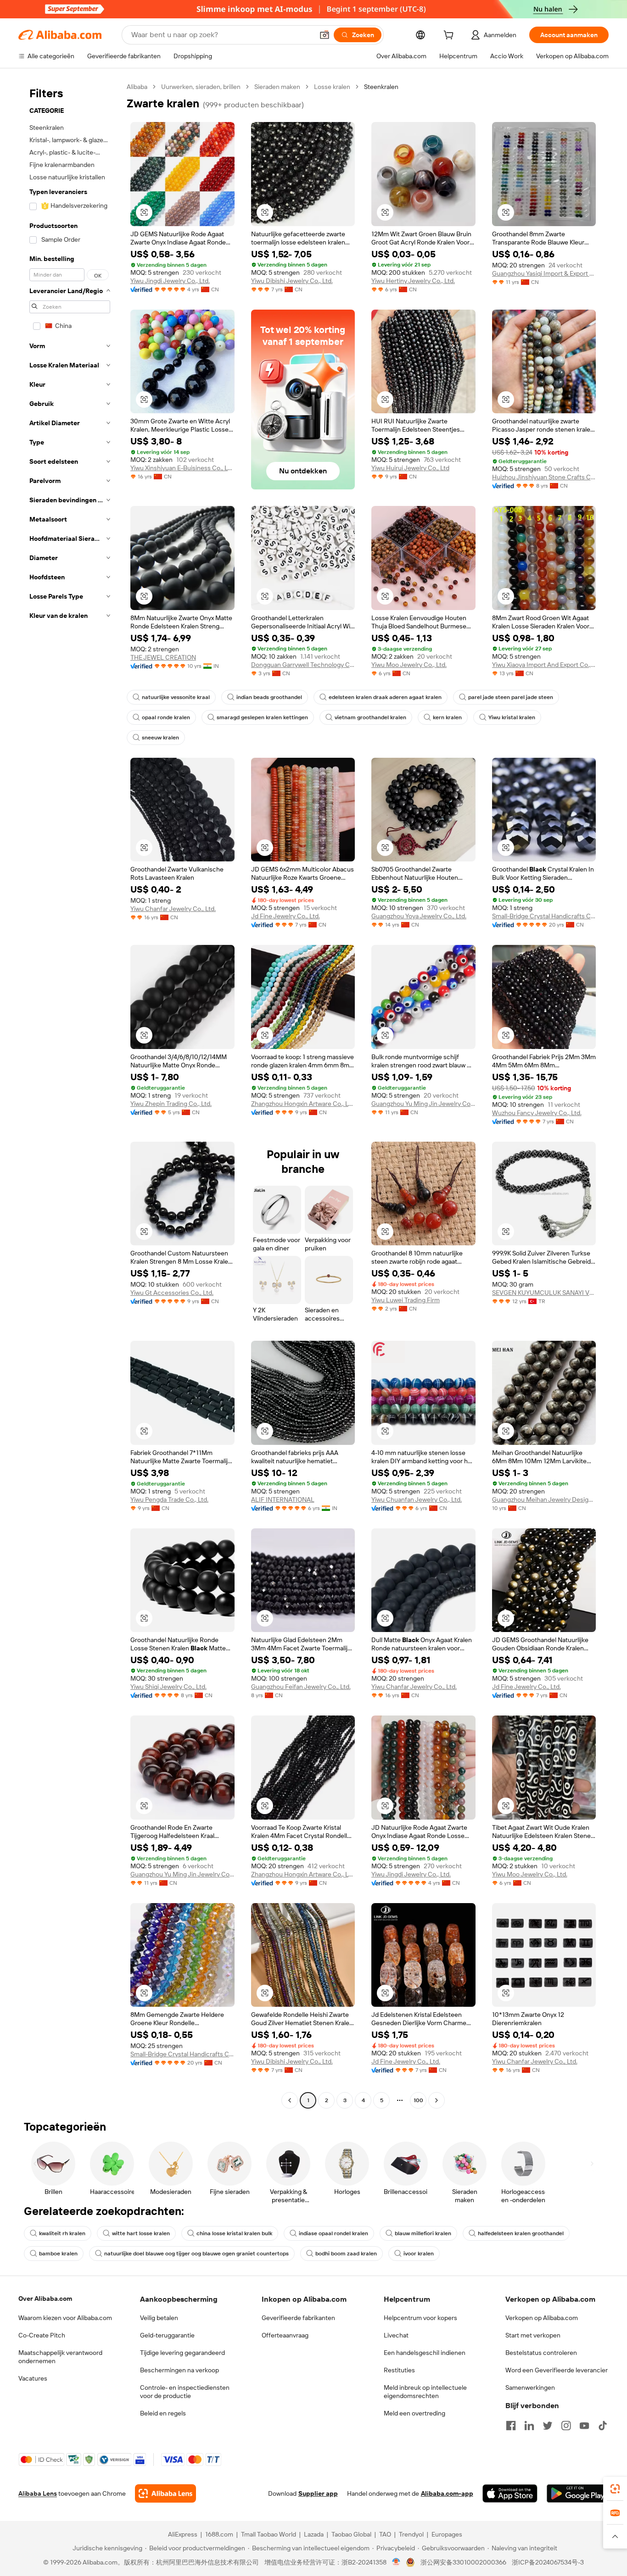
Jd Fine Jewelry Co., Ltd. (286, 916)
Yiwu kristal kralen (512, 717)
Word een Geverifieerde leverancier (557, 2370)
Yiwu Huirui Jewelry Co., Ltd (410, 468)
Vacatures (33, 2378)
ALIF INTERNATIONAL (283, 1499)
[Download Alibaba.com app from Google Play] (578, 2493)
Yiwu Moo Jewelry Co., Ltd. (409, 665)
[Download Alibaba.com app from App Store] (510, 2493)
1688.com (219, 2534)
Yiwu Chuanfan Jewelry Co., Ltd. (417, 1499)
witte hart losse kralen (141, 2233)
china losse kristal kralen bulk (234, 2233)
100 (418, 2100)
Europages (447, 2534)
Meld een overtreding (414, 2413)
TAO (385, 2534)
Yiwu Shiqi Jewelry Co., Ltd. (168, 1687)
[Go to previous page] (290, 2100)
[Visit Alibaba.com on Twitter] (548, 2426)
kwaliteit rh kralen (62, 2233)
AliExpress (183, 2534)
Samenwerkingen (530, 2387)
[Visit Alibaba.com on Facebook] (511, 2426)
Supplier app (318, 2493)
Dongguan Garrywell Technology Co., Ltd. (303, 665)
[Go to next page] (437, 2100)
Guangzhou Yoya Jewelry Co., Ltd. (419, 916)
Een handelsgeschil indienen (425, 2353)
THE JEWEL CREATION (163, 657)
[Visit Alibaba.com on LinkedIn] (529, 2426)
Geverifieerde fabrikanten (298, 2318)
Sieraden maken (277, 87)
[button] (325, 35)
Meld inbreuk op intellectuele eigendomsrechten (425, 2392)
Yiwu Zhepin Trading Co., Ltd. (171, 1104)
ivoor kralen (419, 2254)
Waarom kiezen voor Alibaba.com (65, 2318)
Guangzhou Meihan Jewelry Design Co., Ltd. (544, 1499)
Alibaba (137, 87)
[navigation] (70, 1095)
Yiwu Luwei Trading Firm (406, 1300)
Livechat (396, 2335)
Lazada (314, 2534)
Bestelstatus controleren (541, 2353)
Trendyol (411, 2534)
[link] (615, 2489)
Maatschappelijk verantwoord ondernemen (60, 2357)
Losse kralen (332, 87)
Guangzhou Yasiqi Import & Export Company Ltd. (544, 273)
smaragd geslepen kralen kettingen (262, 717)
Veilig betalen (159, 2318)
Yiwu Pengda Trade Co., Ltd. (169, 1499)
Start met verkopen (533, 2335)
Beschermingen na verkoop (179, 2370)
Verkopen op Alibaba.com (542, 2318)
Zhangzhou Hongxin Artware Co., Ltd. (303, 1104)
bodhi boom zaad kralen (346, 2254)
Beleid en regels (163, 2413)
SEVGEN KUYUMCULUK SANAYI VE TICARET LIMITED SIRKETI (544, 1293)
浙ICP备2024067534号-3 (548, 2562)
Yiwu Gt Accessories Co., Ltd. (172, 1293)
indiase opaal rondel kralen (333, 2233)
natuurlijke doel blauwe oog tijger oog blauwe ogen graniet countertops (196, 2254)
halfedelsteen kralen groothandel (521, 2233)
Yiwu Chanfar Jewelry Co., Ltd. (173, 909)
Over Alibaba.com (45, 2298)
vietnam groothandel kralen (370, 717)
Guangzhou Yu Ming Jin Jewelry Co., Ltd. (423, 1104)
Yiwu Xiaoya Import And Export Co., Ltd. (544, 665)
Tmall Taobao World (269, 2534)
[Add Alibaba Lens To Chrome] (165, 2493)
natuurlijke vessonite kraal (176, 697)
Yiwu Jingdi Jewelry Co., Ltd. (170, 281)
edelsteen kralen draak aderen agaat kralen (385, 697)
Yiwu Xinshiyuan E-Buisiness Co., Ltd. (182, 468)
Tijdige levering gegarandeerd (182, 2353)
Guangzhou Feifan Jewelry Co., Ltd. (301, 1687)
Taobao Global (351, 2534)
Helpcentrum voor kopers (420, 2318)
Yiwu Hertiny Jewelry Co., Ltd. (413, 281)
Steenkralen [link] (381, 87)
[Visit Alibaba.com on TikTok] (603, 2426)
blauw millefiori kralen (423, 2233)
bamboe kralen (58, 2254)
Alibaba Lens (38, 2493)
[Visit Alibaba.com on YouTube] (584, 2426)
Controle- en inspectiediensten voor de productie (185, 2392)
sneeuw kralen (160, 738)
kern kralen (447, 717)
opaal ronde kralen (166, 717)
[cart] (450, 36)
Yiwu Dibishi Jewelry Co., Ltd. (292, 281)
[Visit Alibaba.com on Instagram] (566, 2426)
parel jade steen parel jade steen (511, 697)
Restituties (399, 2370)
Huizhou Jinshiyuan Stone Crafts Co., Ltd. (544, 477)
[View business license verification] (396, 2562)
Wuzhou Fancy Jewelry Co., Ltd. (537, 1113)
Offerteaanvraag (285, 2335)
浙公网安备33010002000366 (463, 2562)
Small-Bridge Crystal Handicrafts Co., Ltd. (544, 916)
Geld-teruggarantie (167, 2335)
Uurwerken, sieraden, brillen (201, 87)
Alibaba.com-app (447, 2493)
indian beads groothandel (269, 697)
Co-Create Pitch (42, 2335)
